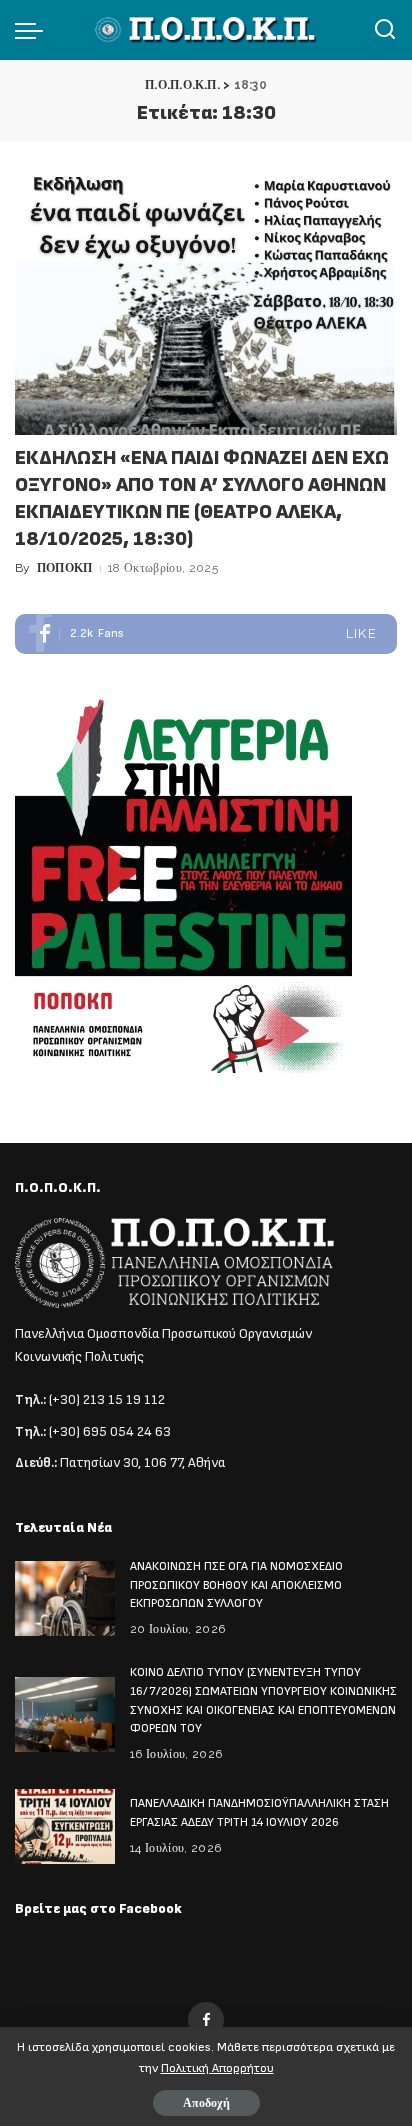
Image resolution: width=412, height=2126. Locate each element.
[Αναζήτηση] (385, 30)
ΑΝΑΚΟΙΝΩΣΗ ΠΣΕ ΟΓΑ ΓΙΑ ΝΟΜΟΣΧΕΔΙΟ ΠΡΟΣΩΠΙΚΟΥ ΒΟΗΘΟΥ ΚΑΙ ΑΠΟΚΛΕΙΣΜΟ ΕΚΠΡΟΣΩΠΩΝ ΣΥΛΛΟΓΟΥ (236, 1585)
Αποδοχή (206, 2103)
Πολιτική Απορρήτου (217, 2068)
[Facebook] (206, 634)
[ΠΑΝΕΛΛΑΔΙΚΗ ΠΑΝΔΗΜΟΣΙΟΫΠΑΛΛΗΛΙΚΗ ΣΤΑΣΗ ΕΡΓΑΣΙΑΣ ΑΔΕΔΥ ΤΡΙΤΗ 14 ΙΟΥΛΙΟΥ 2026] (65, 1826)
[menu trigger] (34, 30)
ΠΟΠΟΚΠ (65, 568)
